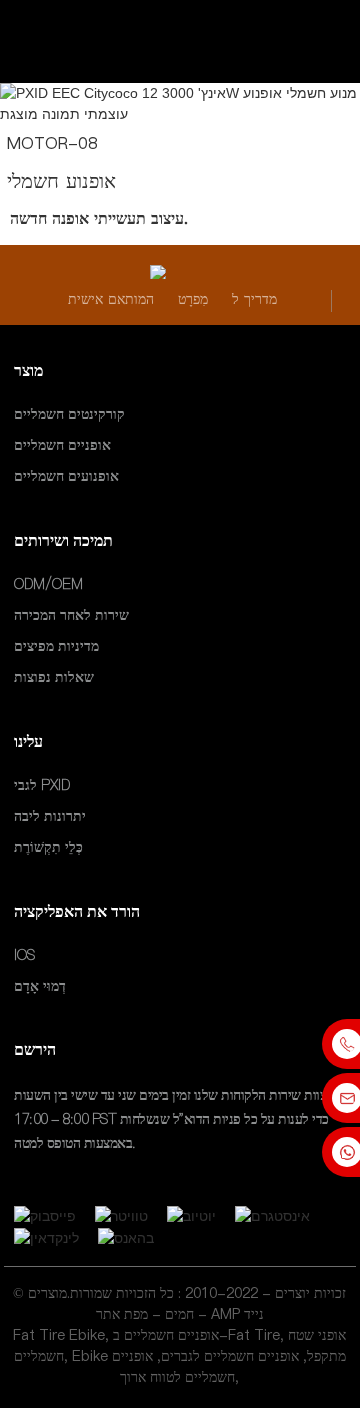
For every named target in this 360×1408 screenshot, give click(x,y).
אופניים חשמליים (62, 445)
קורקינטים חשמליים (69, 414)
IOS (24, 955)
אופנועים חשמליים (66, 477)
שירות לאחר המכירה (71, 615)
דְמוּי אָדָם (40, 986)
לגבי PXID (42, 785)
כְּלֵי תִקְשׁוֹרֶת (48, 848)
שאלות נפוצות (54, 678)
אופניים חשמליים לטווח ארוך (174, 1366)
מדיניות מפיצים (56, 646)
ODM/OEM (48, 584)
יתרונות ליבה (50, 816)
